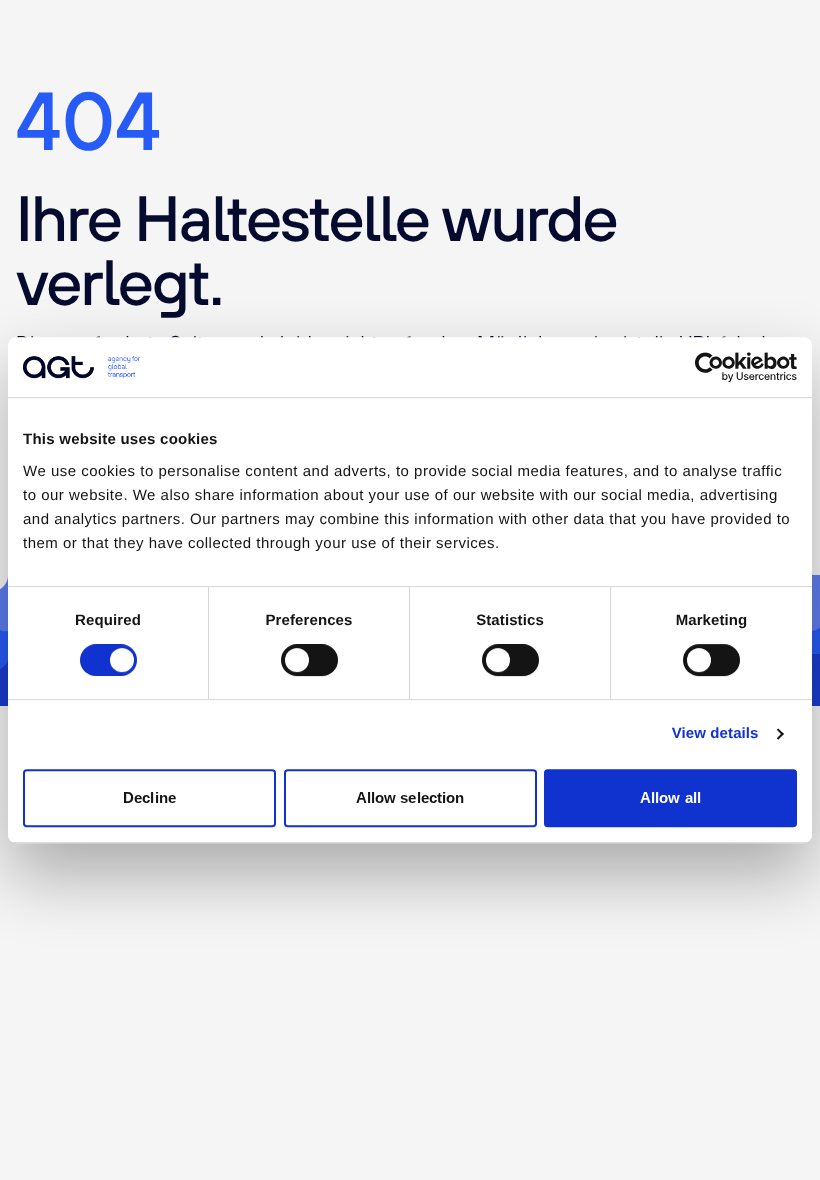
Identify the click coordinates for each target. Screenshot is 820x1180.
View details (715, 733)
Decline (149, 797)
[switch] (309, 660)
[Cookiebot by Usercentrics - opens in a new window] (709, 367)
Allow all (670, 797)
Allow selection (410, 797)
